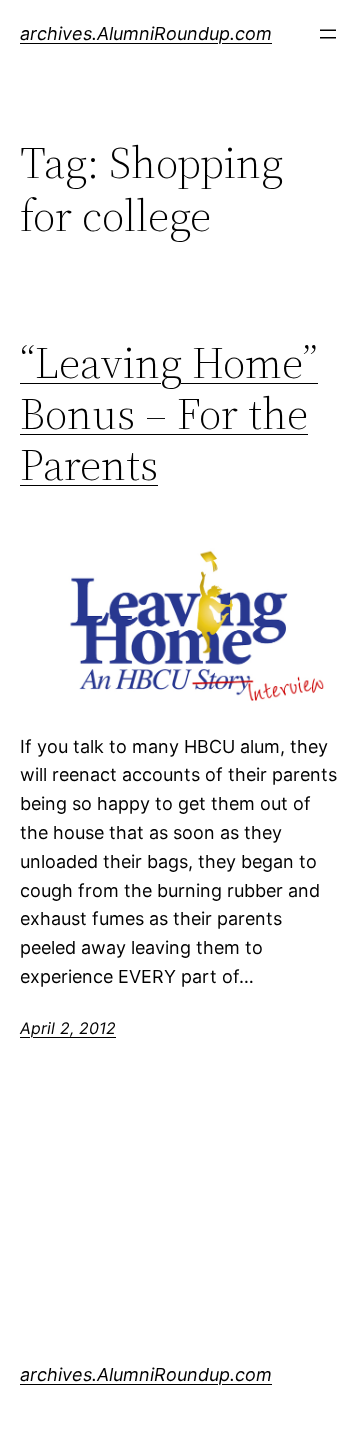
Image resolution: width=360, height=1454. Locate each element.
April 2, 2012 (68, 1028)
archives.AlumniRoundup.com (146, 33)
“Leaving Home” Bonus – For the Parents (169, 414)
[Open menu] (328, 34)
